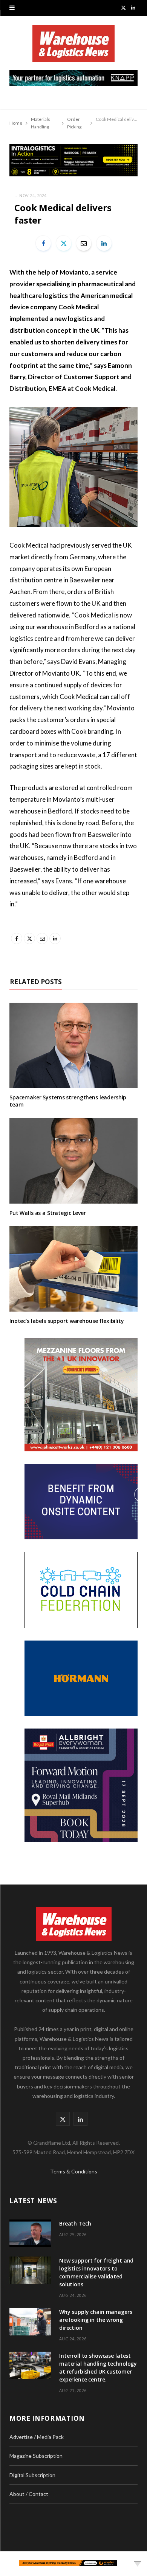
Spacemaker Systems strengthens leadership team (68, 1101)
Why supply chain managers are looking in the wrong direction (96, 2320)
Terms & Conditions (74, 2171)
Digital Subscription (32, 2475)
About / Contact (29, 2494)
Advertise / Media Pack (37, 2437)
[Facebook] (43, 243)
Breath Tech (75, 2223)
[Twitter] (64, 243)
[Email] (84, 243)
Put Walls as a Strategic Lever (48, 1213)
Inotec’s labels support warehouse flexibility (67, 1321)
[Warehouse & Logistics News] (73, 48)
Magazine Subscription (36, 2456)
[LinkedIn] (104, 243)
